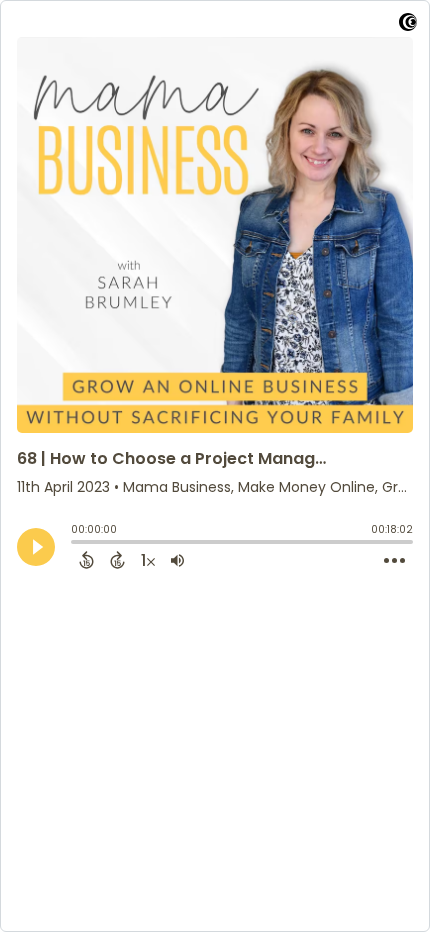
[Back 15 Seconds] (86, 560)
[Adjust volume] (177, 560)
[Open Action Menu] (394, 561)
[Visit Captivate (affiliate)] (408, 25)
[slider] (76, 544)
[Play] (36, 547)
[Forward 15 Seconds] (117, 560)
